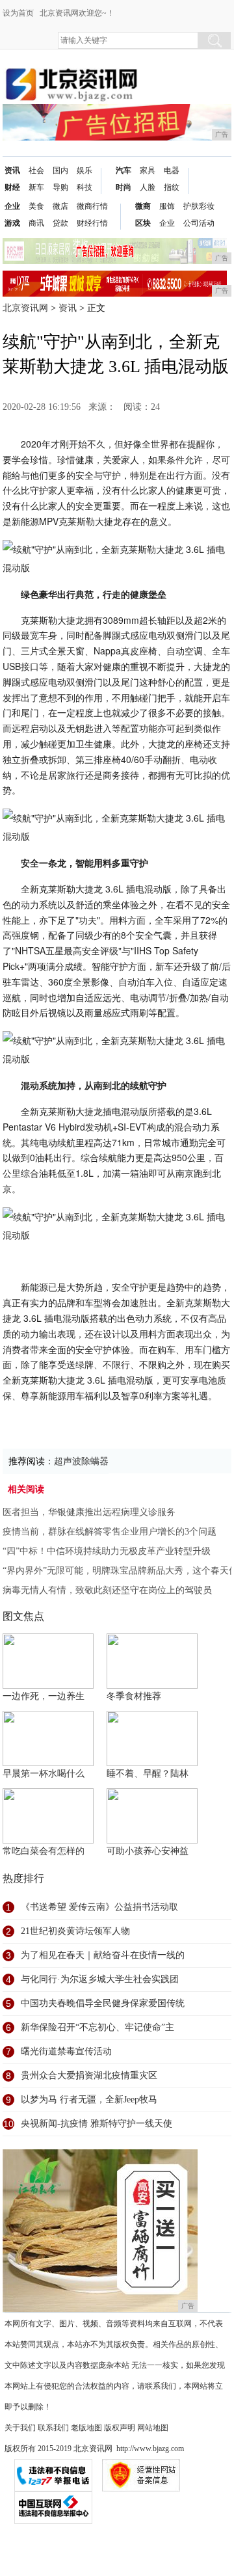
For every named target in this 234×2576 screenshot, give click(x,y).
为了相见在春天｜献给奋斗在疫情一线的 (103, 1955)
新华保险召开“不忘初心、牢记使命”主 (97, 2027)
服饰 (167, 206)
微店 (60, 206)
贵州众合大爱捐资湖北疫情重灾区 (89, 2075)
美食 (36, 206)
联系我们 (53, 2428)
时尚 (123, 187)
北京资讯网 (25, 308)
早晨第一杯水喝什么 (44, 1774)
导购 (60, 187)
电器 (172, 170)
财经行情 (92, 223)
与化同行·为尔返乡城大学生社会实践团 (100, 1979)
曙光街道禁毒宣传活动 (66, 2051)
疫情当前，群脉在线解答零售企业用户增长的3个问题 (110, 1532)
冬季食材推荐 (134, 1696)
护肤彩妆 (199, 206)
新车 (36, 187)
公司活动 (199, 223)
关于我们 (20, 2428)
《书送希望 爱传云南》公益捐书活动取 (99, 1907)
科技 (84, 187)
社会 (36, 170)
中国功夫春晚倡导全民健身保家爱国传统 (103, 2003)
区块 (143, 223)
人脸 (148, 187)
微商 (143, 206)
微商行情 (92, 206)
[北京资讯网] (71, 73)
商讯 (36, 223)
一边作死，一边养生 (44, 1696)
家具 (148, 170)
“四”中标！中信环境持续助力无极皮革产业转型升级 (107, 1551)
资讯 (12, 170)
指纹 (172, 187)
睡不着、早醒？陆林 (148, 1774)
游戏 (12, 223)
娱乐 (84, 170)
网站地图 (153, 2428)
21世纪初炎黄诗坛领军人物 (75, 1931)
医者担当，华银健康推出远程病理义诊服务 (89, 1512)
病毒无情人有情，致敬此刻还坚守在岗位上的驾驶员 (107, 1590)
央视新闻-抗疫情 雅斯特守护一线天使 (97, 2124)
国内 (60, 170)
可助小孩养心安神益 (148, 1851)
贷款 (60, 223)
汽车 (123, 170)
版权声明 (120, 2428)
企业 (12, 206)
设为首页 (18, 13)
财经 (12, 187)
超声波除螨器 (81, 1461)
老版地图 (86, 2428)
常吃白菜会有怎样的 (44, 1851)
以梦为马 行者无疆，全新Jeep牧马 (89, 2100)
